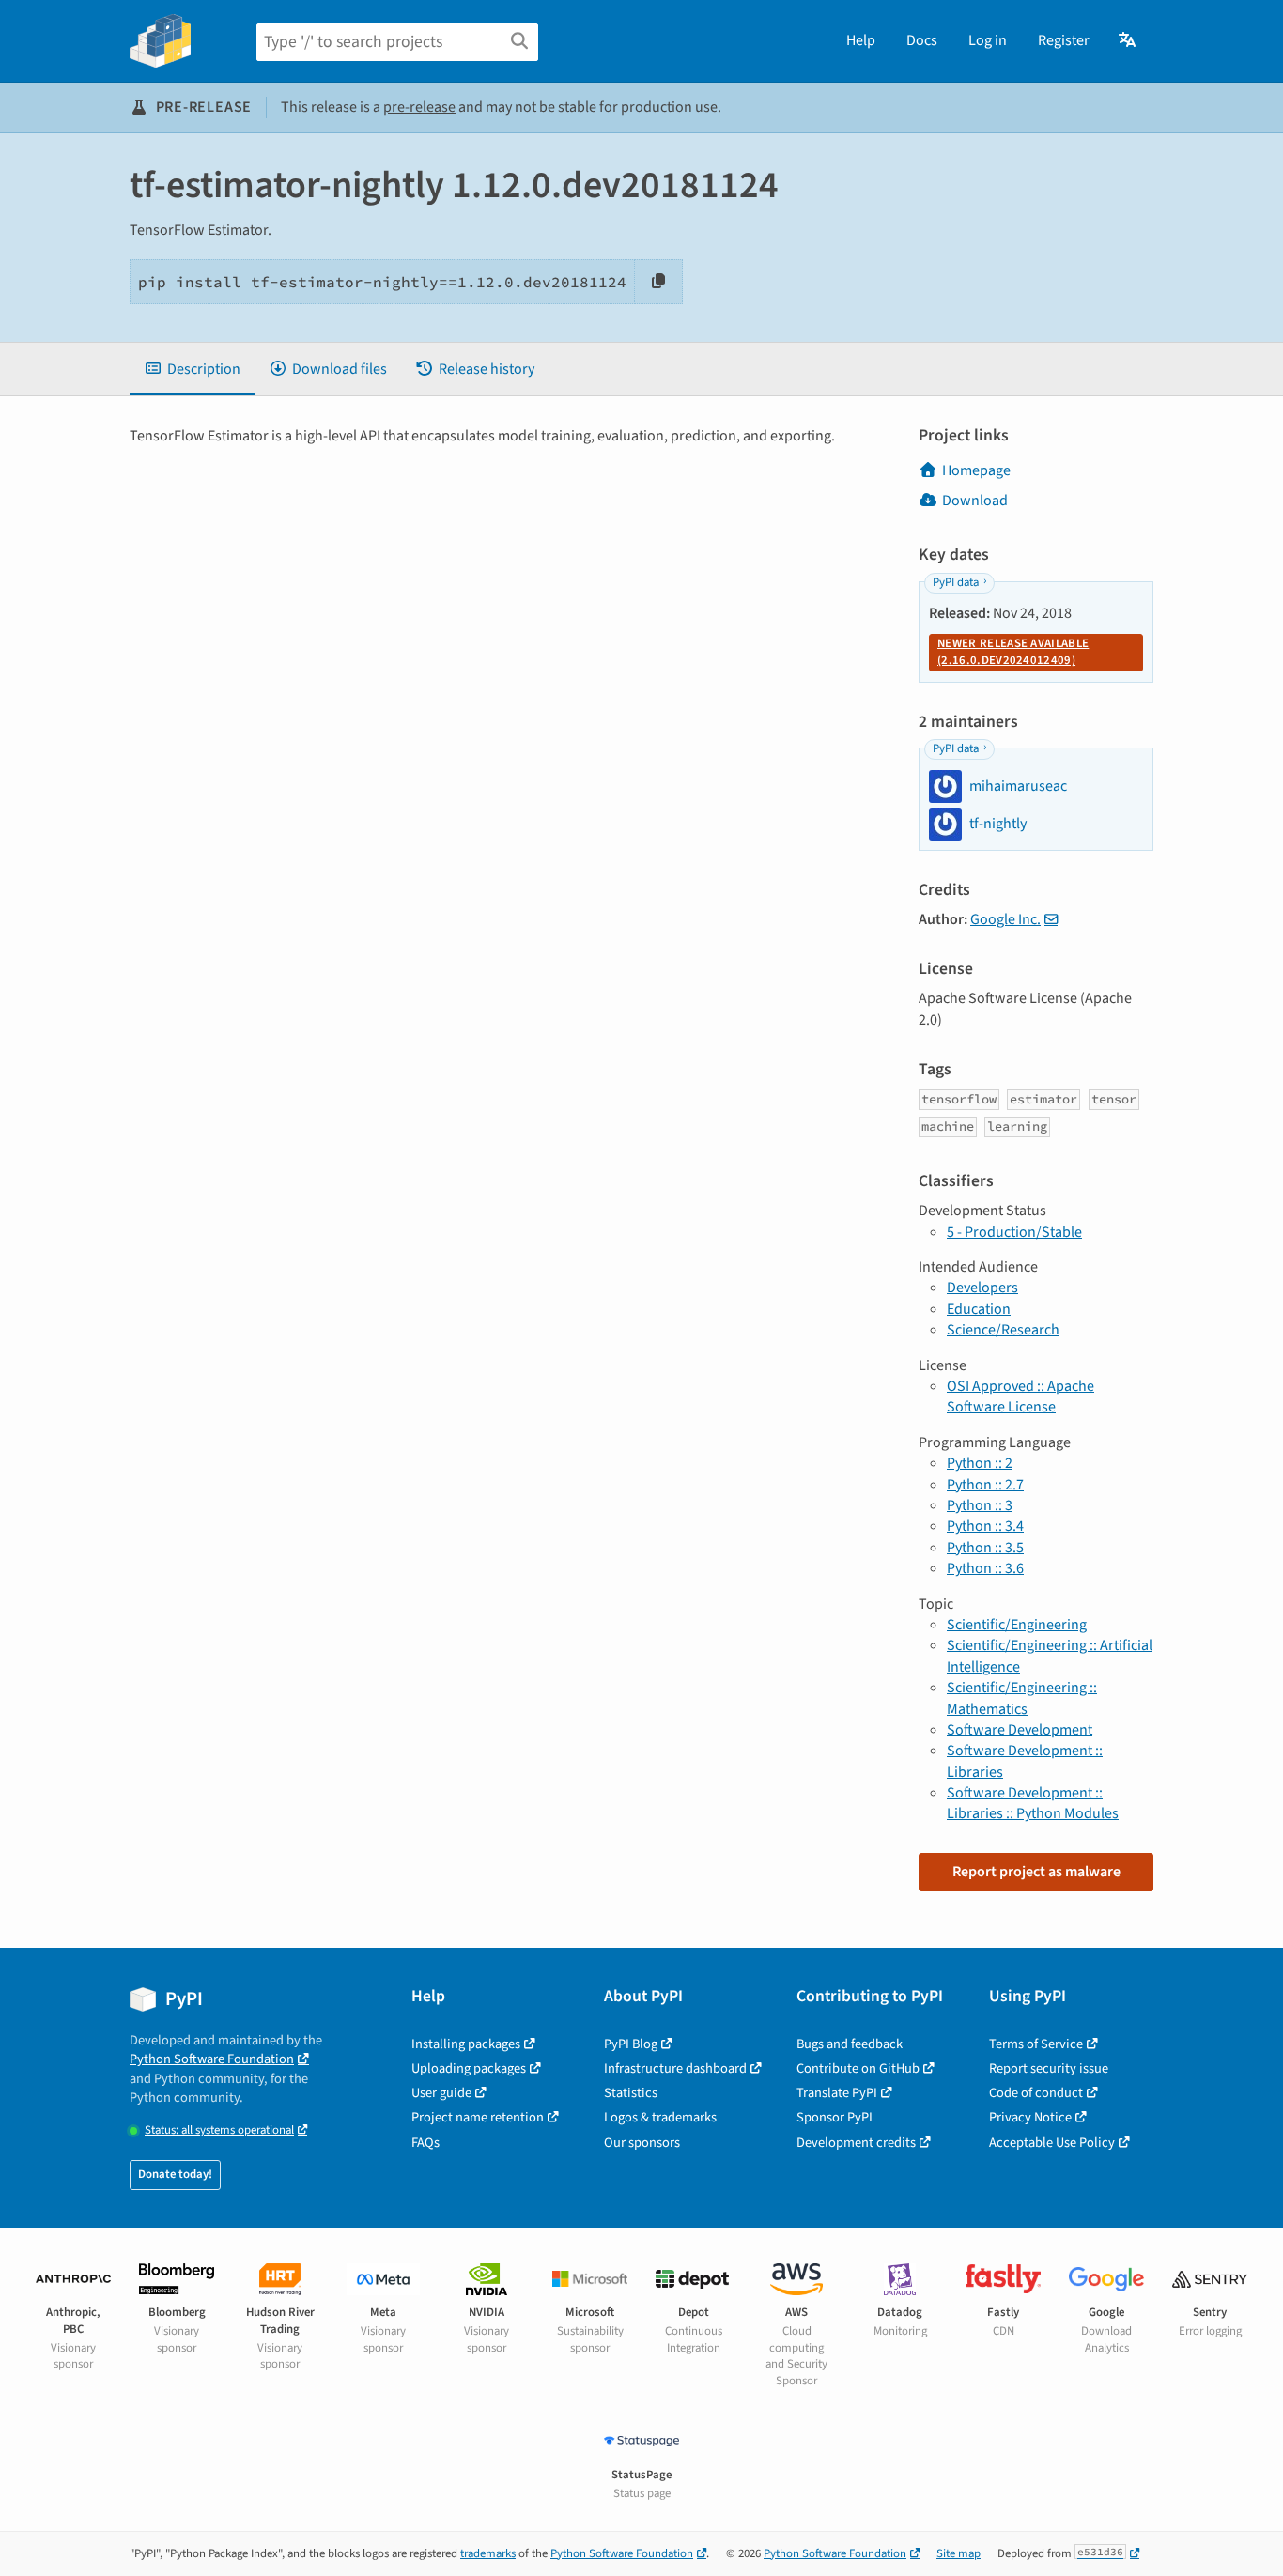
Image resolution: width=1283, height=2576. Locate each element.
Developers (982, 1288)
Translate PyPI (837, 2093)
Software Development (1020, 1730)
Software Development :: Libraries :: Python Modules (1033, 1803)
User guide (441, 2093)
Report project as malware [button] (1036, 1872)
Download (975, 501)
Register (1064, 40)
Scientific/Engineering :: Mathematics (1022, 1698)
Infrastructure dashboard (675, 2068)
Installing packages (466, 2044)
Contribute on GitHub (858, 2068)
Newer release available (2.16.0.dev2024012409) (1013, 652)
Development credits (856, 2143)
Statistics (631, 2093)
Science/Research (1003, 1330)
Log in (988, 40)
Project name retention (478, 2117)
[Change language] (1128, 40)
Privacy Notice (1030, 2117)
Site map (958, 2553)
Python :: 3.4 (985, 1526)
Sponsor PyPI (835, 2117)
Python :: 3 (980, 1505)
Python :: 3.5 (985, 1548)
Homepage (976, 470)
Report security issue (1049, 2068)
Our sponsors (642, 2143)
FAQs (425, 2143)
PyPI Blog (631, 2044)
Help (861, 40)
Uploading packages (469, 2068)
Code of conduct (1036, 2093)
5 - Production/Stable (1014, 1232)
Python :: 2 (980, 1463)
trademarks (488, 2553)
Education (979, 1309)
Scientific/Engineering (1017, 1625)
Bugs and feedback (850, 2044)
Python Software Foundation (212, 2059)
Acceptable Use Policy (1052, 2143)
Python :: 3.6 (985, 1568)
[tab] (192, 369)
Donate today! (175, 2174)
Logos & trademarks (660, 2117)
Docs (922, 40)
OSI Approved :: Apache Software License (1020, 1396)
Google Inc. (1005, 919)
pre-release (419, 107)
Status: (219, 2130)
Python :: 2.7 (985, 1485)
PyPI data (956, 582)
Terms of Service (1036, 2044)
